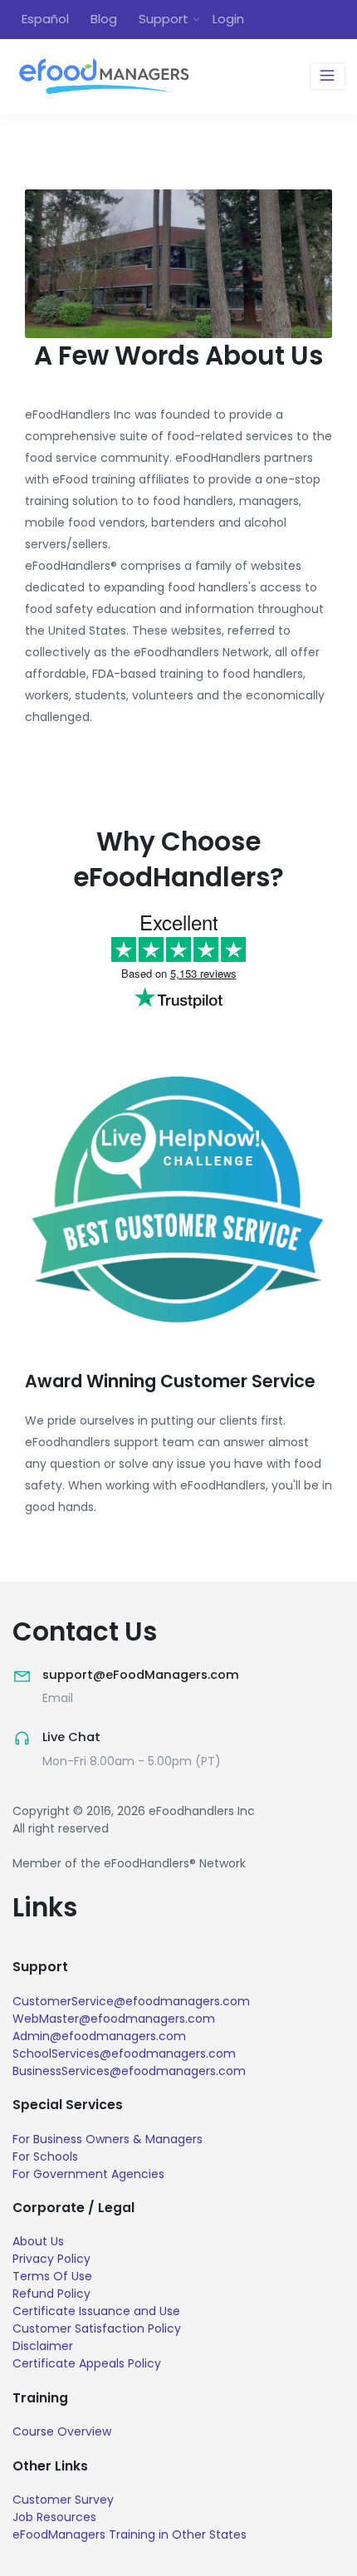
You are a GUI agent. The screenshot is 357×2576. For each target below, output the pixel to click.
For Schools (45, 2156)
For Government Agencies (88, 2174)
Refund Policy (51, 2294)
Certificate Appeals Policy (87, 2363)
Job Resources (54, 2517)
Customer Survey (63, 2500)
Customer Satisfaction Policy (97, 2328)
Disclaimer (43, 2346)
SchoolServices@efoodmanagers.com (124, 2053)
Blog (104, 19)
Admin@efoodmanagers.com (99, 2036)
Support (164, 19)
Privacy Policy (51, 2259)
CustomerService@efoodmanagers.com (131, 2001)
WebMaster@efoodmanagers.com (114, 2019)
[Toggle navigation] (328, 76)
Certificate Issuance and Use (96, 2311)
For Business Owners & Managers (108, 2139)
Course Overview (62, 2431)
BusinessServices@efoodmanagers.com (129, 2071)
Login (228, 19)
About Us (38, 2241)
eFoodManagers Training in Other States (130, 2534)
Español (45, 19)
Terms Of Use (52, 2276)
